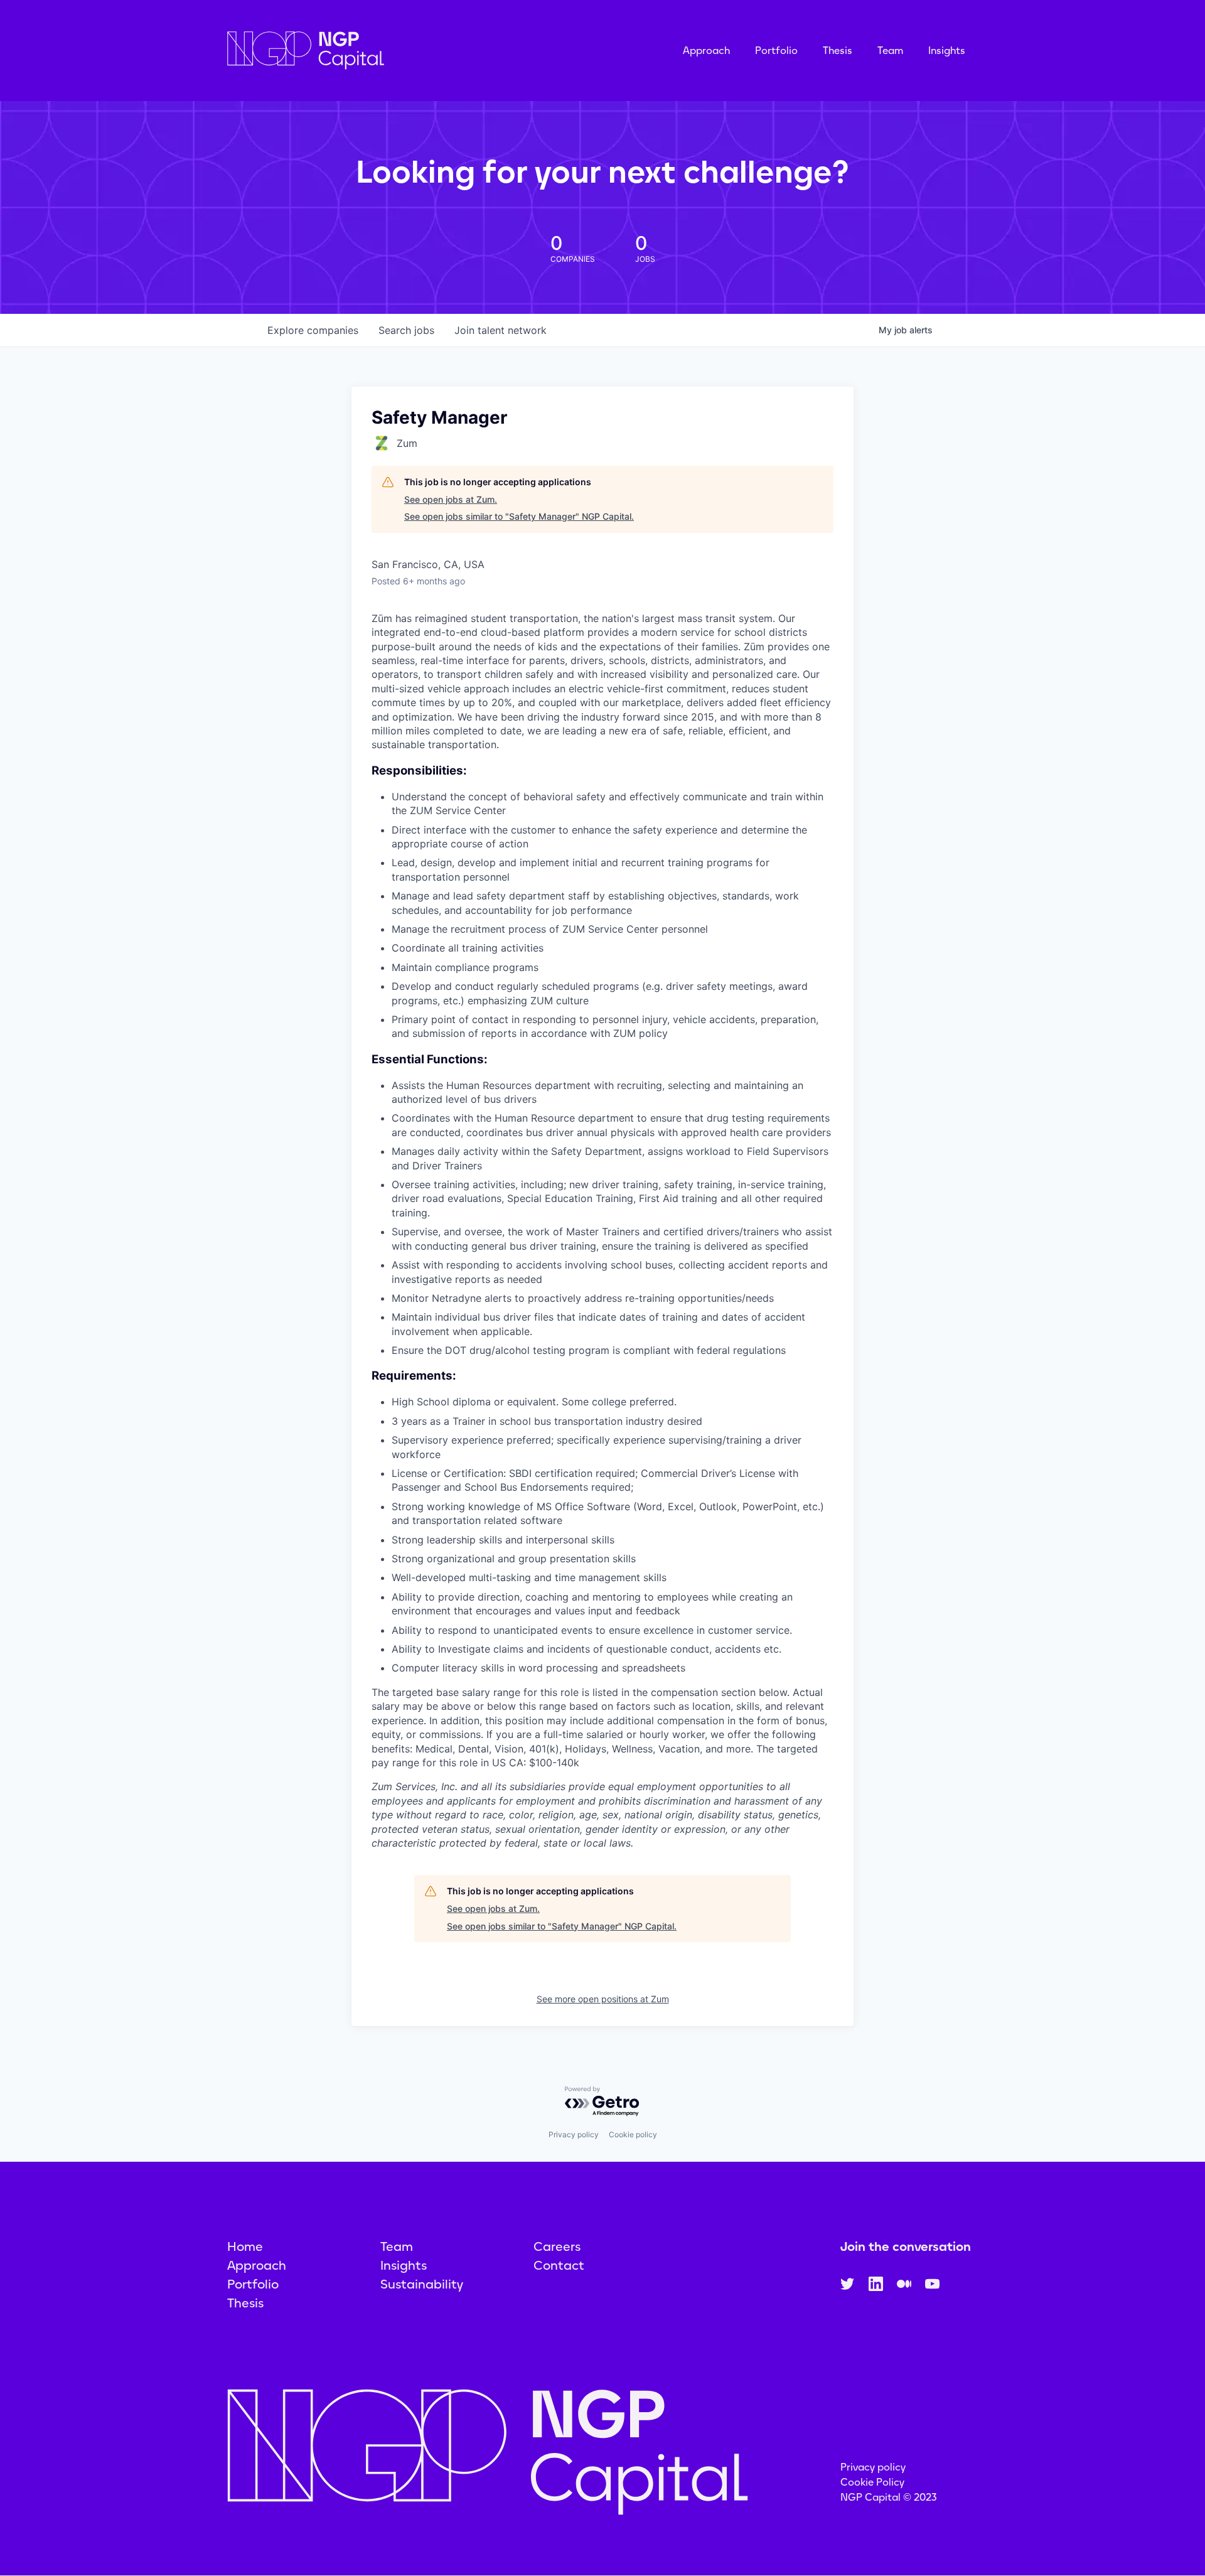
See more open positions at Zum (603, 1999)
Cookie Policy (872, 2482)
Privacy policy (574, 2134)
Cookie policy (633, 2134)
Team (890, 51)
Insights (947, 51)
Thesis (838, 51)
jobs (406, 330)
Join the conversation (906, 2246)
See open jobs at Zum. (451, 499)
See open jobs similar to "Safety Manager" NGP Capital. (519, 516)
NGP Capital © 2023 (889, 2497)
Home (245, 2246)
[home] (368, 51)
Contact (559, 2265)
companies (313, 330)
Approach (706, 51)
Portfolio (776, 51)
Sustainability (422, 2284)
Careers (557, 2246)
